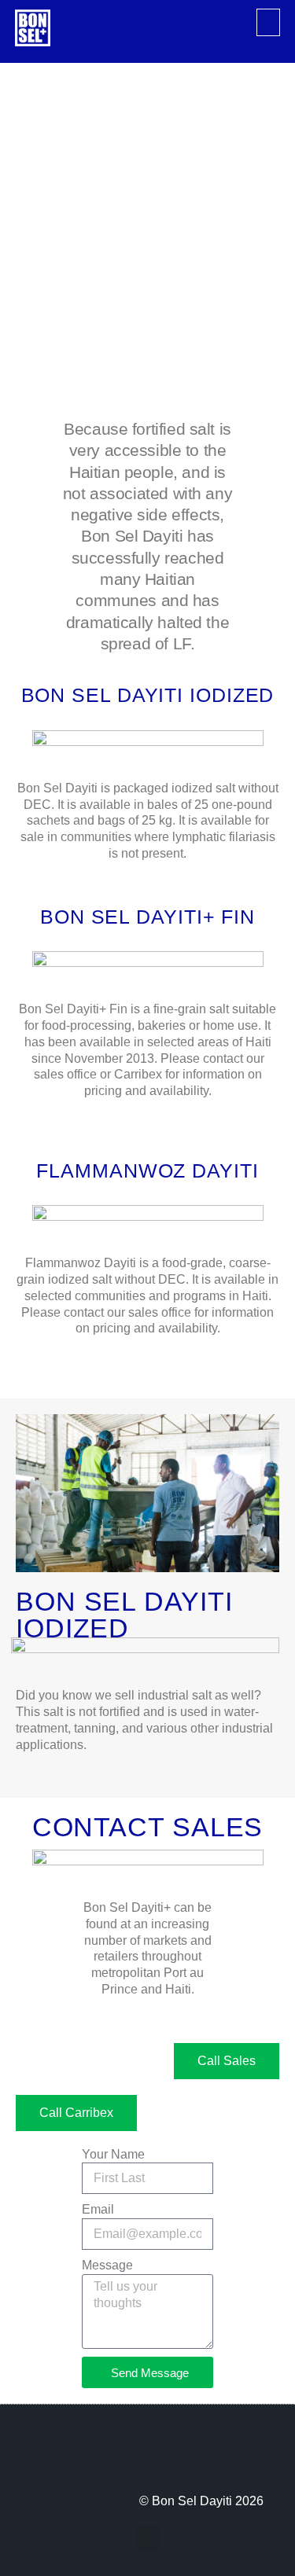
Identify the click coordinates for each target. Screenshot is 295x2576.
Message (107, 2265)
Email (98, 2209)
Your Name (113, 2154)
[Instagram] (94, 2457)
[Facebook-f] (52, 2457)
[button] (268, 22)
